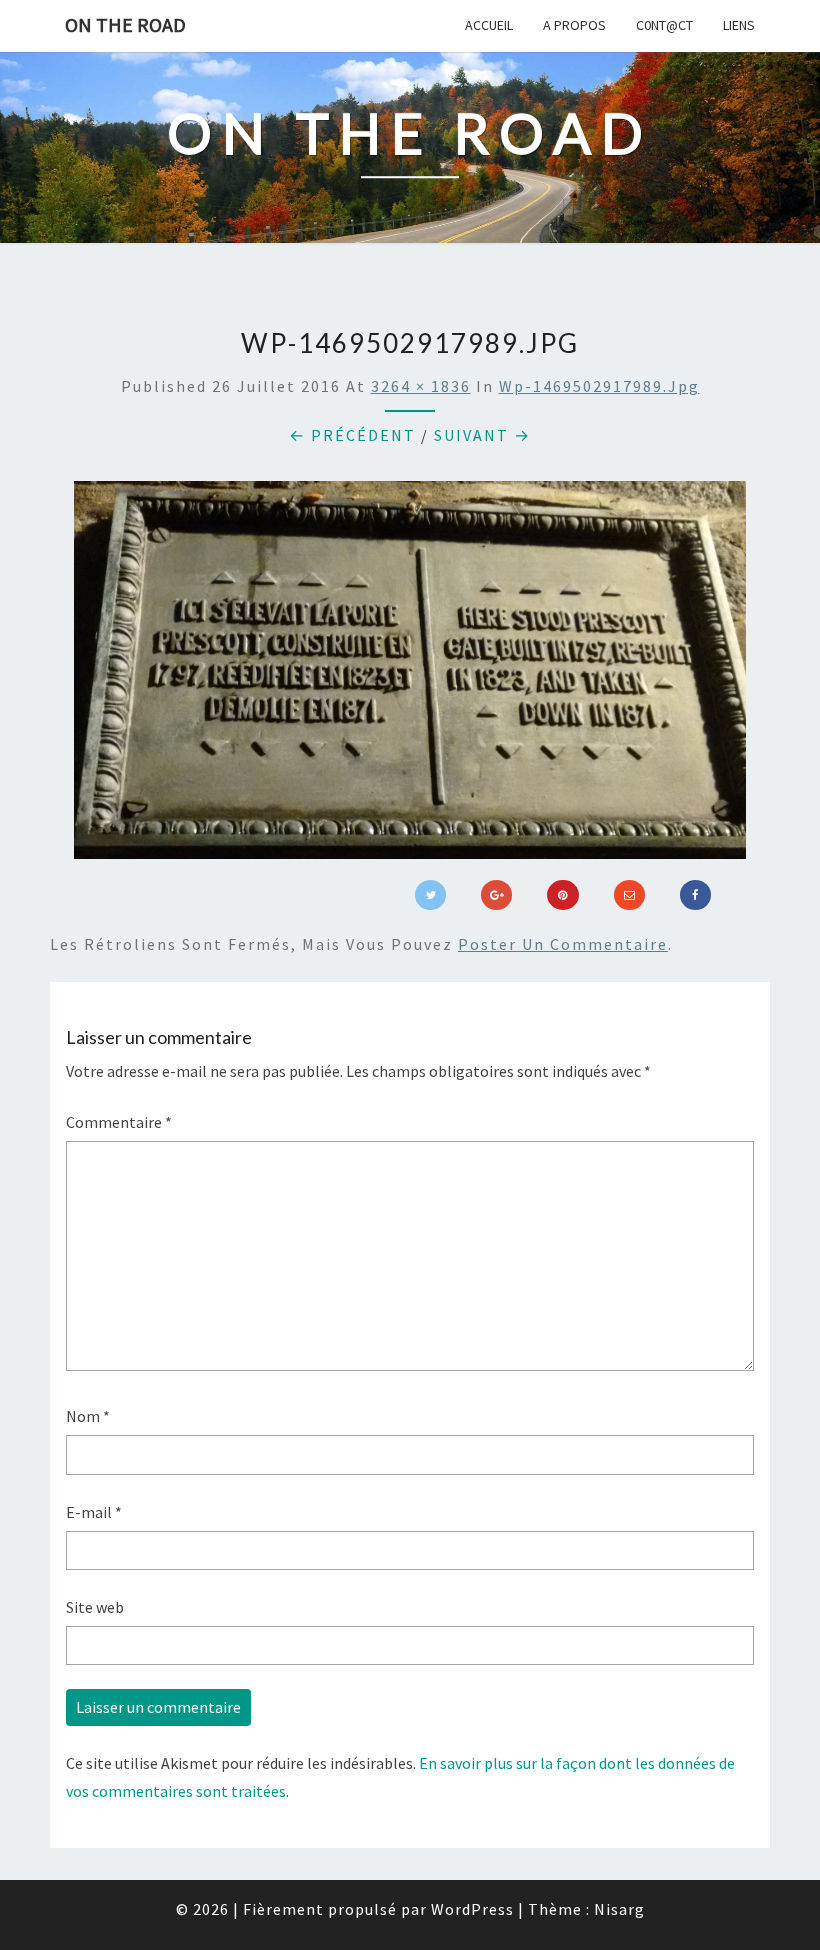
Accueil (489, 25)
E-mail (94, 1512)
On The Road (125, 24)
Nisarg (619, 1909)
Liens (739, 25)
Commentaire (119, 1122)
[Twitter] (430, 895)
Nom (88, 1416)
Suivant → (482, 435)
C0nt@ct (664, 25)
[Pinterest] (562, 895)
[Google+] (496, 895)
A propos (574, 25)
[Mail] (629, 895)
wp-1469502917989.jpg (599, 386)
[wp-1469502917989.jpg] (410, 676)
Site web (95, 1607)
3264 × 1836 (421, 386)
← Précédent (352, 435)
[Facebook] (695, 895)
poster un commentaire (563, 944)
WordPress (472, 1909)
